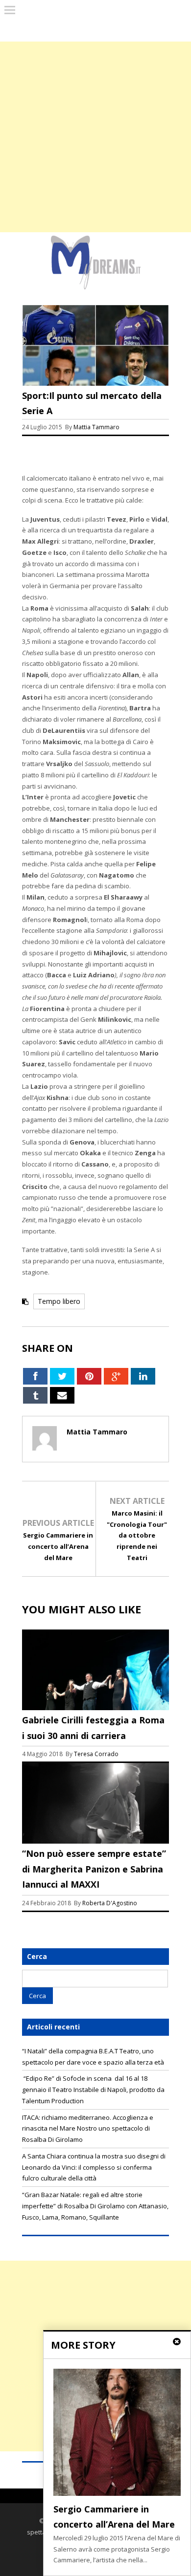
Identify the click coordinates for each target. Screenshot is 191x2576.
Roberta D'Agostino (110, 1903)
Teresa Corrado (96, 1754)
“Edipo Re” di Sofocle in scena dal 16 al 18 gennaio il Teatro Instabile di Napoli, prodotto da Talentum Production (93, 2090)
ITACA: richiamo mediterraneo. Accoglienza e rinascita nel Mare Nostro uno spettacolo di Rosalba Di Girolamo (88, 2129)
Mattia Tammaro (96, 427)
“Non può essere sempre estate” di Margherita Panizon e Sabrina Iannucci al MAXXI (94, 1869)
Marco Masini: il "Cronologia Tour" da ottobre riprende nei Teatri (137, 1535)
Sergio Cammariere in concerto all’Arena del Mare (58, 1546)
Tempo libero (59, 1301)
